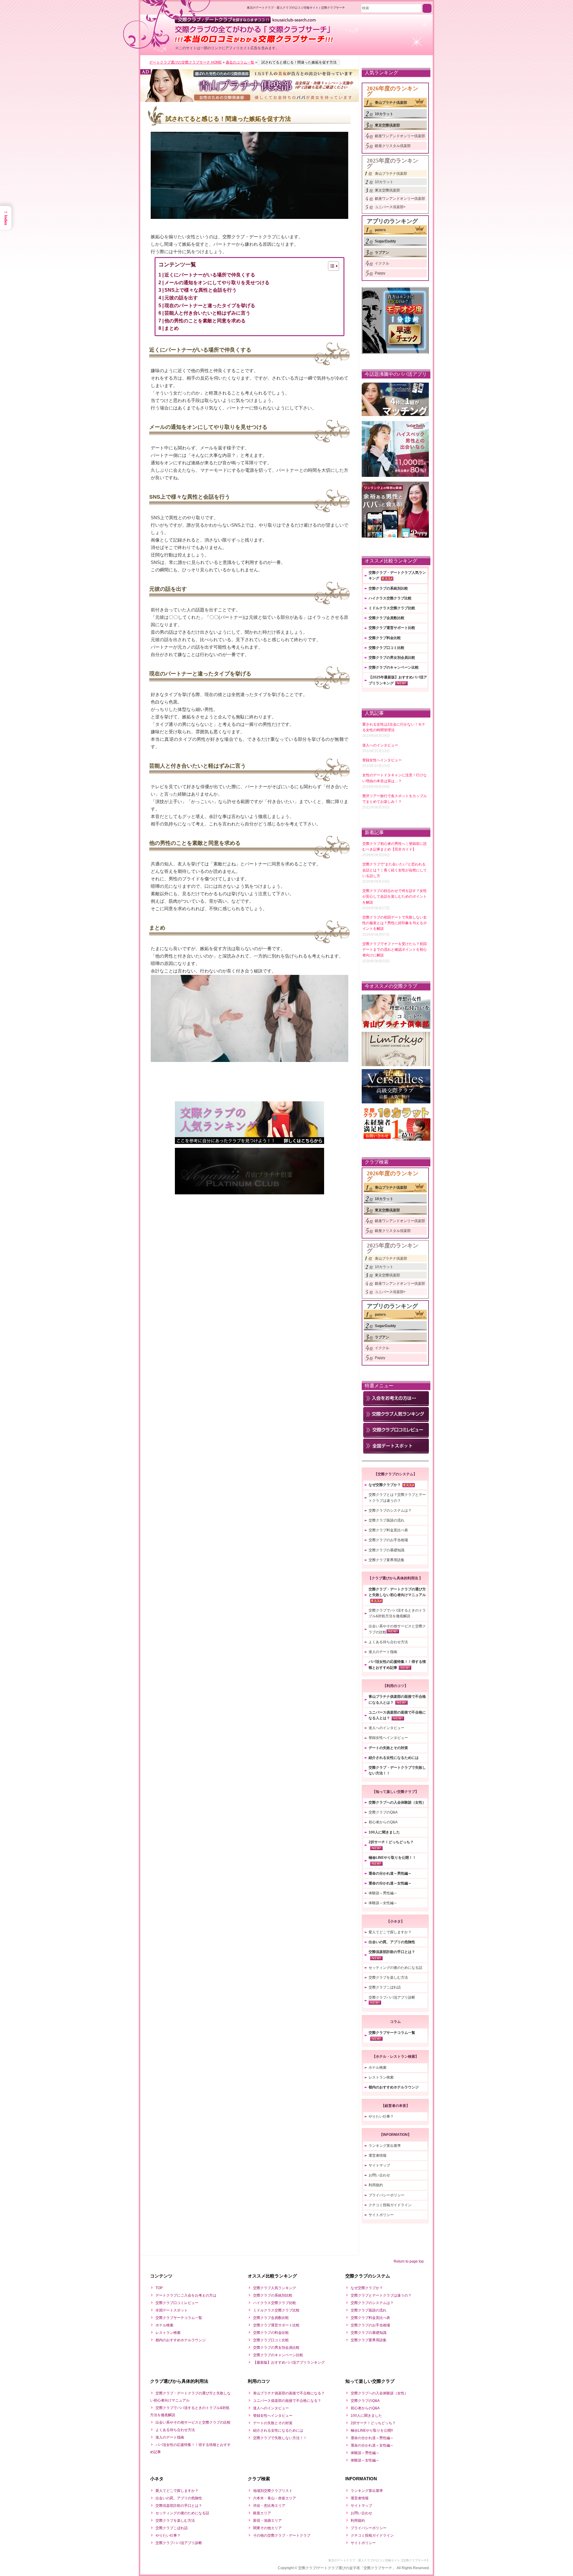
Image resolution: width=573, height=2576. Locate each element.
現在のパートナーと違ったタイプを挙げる (210, 306)
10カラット (384, 114)
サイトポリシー (381, 2215)
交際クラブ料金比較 (385, 638)
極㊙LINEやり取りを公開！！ (392, 1858)
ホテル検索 (378, 2068)
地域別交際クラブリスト (273, 2491)
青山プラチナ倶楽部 (391, 103)
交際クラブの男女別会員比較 (392, 658)
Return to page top (409, 2261)
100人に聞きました (384, 1832)
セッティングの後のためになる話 (395, 1968)
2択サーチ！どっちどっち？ (391, 1842)
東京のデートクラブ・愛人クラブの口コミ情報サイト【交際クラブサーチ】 (379, 2560)
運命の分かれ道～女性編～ (390, 1883)
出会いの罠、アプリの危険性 (392, 1942)
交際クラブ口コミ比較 (386, 648)
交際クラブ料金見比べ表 (388, 1530)
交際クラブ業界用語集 (386, 1560)
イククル (382, 263)
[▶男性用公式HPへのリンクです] (249, 77)
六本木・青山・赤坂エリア (275, 2498)
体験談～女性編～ (383, 1903)
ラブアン (382, 253)
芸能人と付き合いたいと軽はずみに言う (207, 313)
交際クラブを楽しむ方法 (388, 1977)
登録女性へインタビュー (388, 1738)
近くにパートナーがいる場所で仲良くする (210, 275)
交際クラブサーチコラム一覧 (392, 2033)
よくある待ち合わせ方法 (388, 1642)
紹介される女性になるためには (394, 1758)
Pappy (380, 273)
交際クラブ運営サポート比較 (392, 628)
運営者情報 (378, 2156)
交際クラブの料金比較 (271, 2333)
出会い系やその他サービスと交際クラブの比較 (193, 2422)
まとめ (172, 328)
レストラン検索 (381, 2077)
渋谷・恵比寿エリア (269, 2506)
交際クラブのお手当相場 (388, 1540)
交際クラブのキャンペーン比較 (394, 667)
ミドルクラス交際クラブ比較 (392, 608)
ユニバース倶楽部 (389, 207)
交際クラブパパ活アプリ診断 (392, 1997)
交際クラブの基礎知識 (386, 1550)
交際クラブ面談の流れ (386, 1520)
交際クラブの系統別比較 (388, 588)
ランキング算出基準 (385, 2146)
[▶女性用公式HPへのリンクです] (249, 93)
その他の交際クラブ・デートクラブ (282, 2535)
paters (380, 230)
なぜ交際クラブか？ (385, 1485)
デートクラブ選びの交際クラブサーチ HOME (185, 62)
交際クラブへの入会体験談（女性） (397, 1802)
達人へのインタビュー (386, 1728)
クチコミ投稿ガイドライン (390, 2205)
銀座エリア (262, 2513)
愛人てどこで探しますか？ (390, 1932)
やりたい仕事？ (381, 2116)
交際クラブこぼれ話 (385, 1987)
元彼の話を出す (181, 298)
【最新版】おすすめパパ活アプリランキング (289, 2362)
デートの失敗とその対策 (388, 1748)
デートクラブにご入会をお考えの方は (186, 2295)
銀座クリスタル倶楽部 (393, 146)
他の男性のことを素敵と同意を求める (205, 321)
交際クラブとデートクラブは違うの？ (381, 2295)
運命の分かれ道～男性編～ (390, 1873)
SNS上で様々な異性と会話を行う (201, 290)
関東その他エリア (267, 2528)
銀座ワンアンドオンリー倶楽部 (400, 136)
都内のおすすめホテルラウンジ (394, 2087)
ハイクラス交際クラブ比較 (390, 598)
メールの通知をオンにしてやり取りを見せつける (217, 283)
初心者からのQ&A (383, 1822)
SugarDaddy (385, 241)
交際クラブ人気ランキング (275, 2288)
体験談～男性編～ (383, 1893)
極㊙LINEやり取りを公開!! (372, 2430)
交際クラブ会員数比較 (386, 618)
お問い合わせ (379, 2175)
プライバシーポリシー (386, 2195)
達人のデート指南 (383, 1652)
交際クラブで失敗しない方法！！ (280, 2438)
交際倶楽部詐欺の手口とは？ (392, 1952)
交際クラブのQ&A (383, 1812)
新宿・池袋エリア (267, 2521)
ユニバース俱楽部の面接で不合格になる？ (287, 2401)
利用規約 (376, 2185)
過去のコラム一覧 (240, 62)
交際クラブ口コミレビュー (177, 2303)
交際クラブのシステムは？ (390, 1510)
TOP (159, 2288)
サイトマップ (379, 2165)
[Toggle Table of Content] (331, 266)
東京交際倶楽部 (387, 125)
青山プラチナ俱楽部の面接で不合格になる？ (289, 2393)
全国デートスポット (172, 2310)
